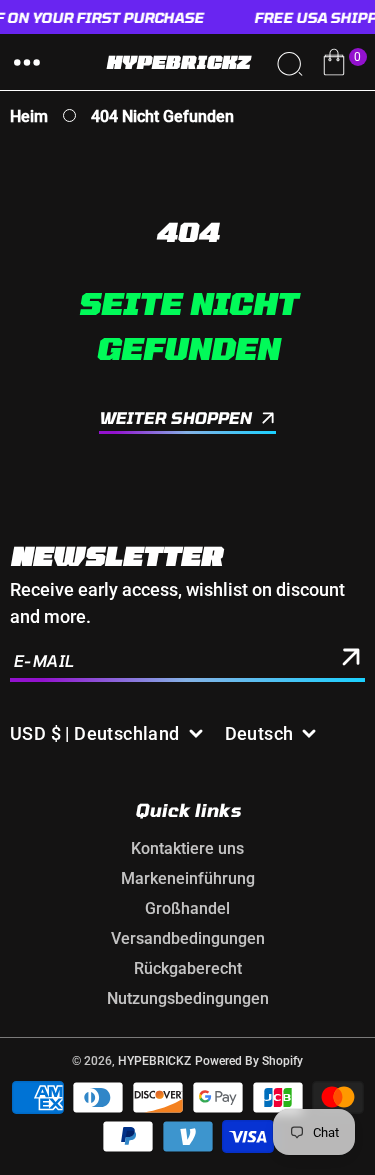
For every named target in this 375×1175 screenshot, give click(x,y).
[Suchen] (289, 62)
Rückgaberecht (188, 968)
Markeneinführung (188, 878)
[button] (27, 62)
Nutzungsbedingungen (188, 998)
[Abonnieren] (351, 661)
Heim (29, 116)
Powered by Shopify (249, 1061)
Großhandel (187, 908)
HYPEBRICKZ (154, 1061)
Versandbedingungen (188, 938)
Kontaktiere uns (187, 848)
